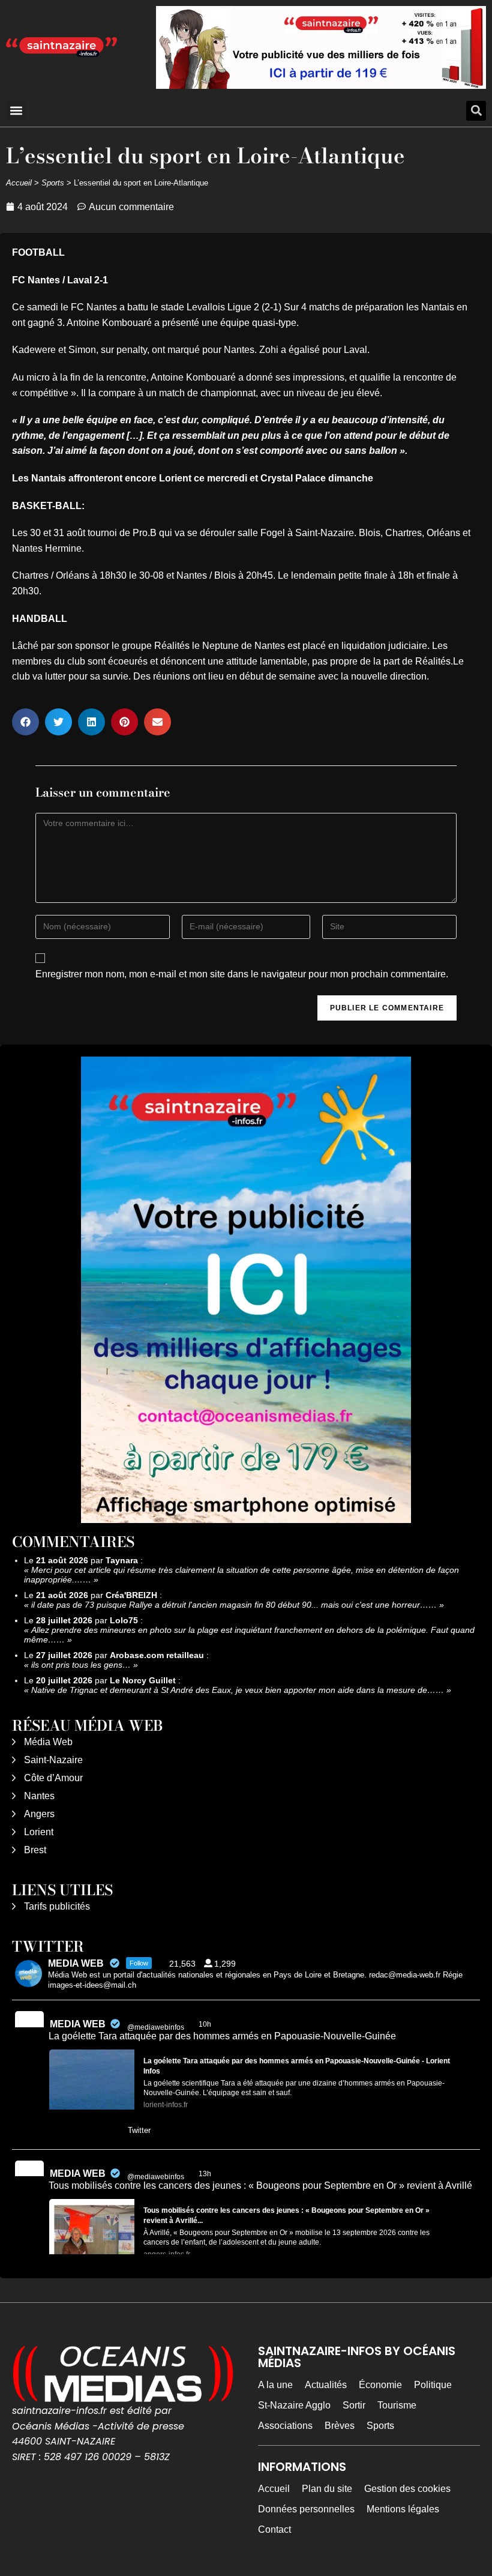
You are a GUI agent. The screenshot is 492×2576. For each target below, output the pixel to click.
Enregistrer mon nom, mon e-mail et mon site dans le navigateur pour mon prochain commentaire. (242, 974)
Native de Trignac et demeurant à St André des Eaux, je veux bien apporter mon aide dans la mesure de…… (238, 1690)
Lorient (39, 1832)
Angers (39, 1814)
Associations (285, 2426)
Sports (53, 183)
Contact (274, 2529)
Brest (35, 1850)
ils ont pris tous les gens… (81, 1665)
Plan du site (327, 2489)
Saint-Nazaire (53, 1760)
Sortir (354, 2405)
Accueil (19, 183)
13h (206, 2174)
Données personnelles (306, 2509)
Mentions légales (403, 2509)
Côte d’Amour (53, 1778)
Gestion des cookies (407, 2489)
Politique (433, 2385)
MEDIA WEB (78, 2024)
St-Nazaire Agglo (294, 2405)
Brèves (340, 2426)
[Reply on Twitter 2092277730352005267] (57, 2131)
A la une (275, 2385)
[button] (16, 111)
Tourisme (397, 2405)
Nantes (39, 1796)
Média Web (48, 1742)
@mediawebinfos (156, 2027)
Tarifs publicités (57, 1906)
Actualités (326, 2385)
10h (206, 2024)
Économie (380, 2385)
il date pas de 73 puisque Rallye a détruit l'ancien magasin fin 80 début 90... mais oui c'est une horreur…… (234, 1605)
